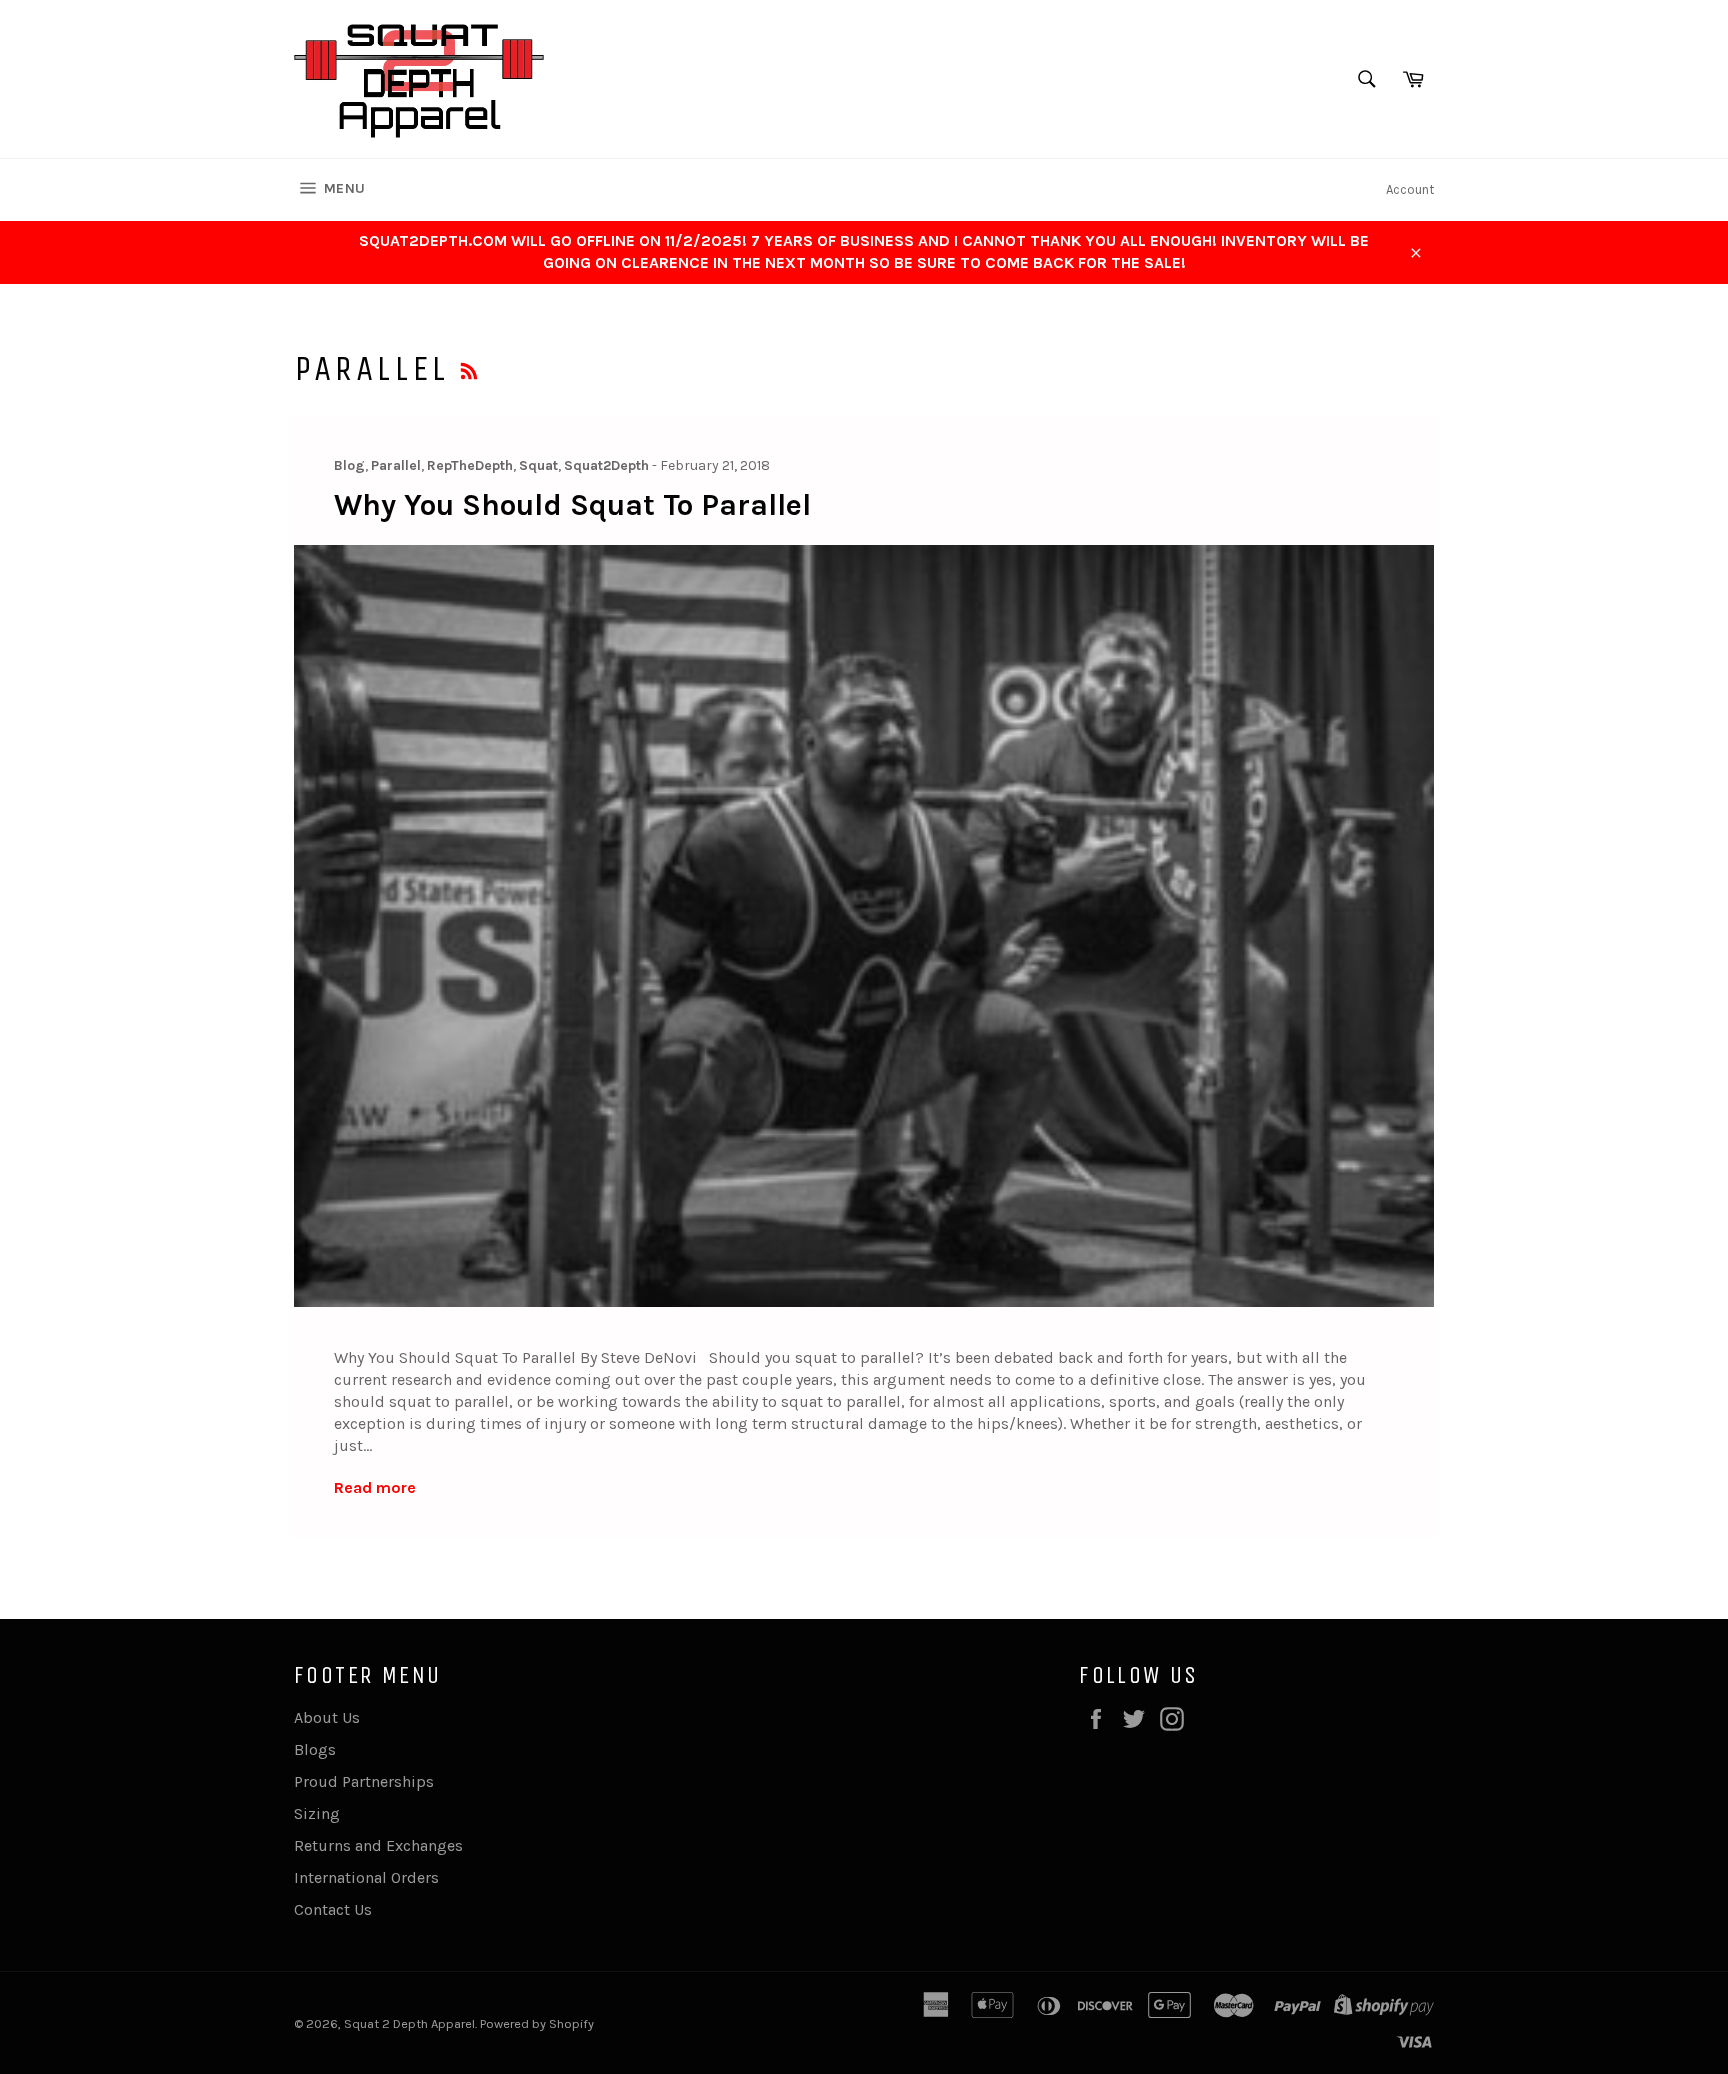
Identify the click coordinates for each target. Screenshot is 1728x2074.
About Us (327, 1717)
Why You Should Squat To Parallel (572, 505)
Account (1410, 189)
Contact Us (333, 1909)
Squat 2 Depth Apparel (409, 2023)
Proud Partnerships (364, 1781)
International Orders (366, 1877)
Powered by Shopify (537, 2023)
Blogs (315, 1749)
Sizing (317, 1813)
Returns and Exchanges (378, 1845)
